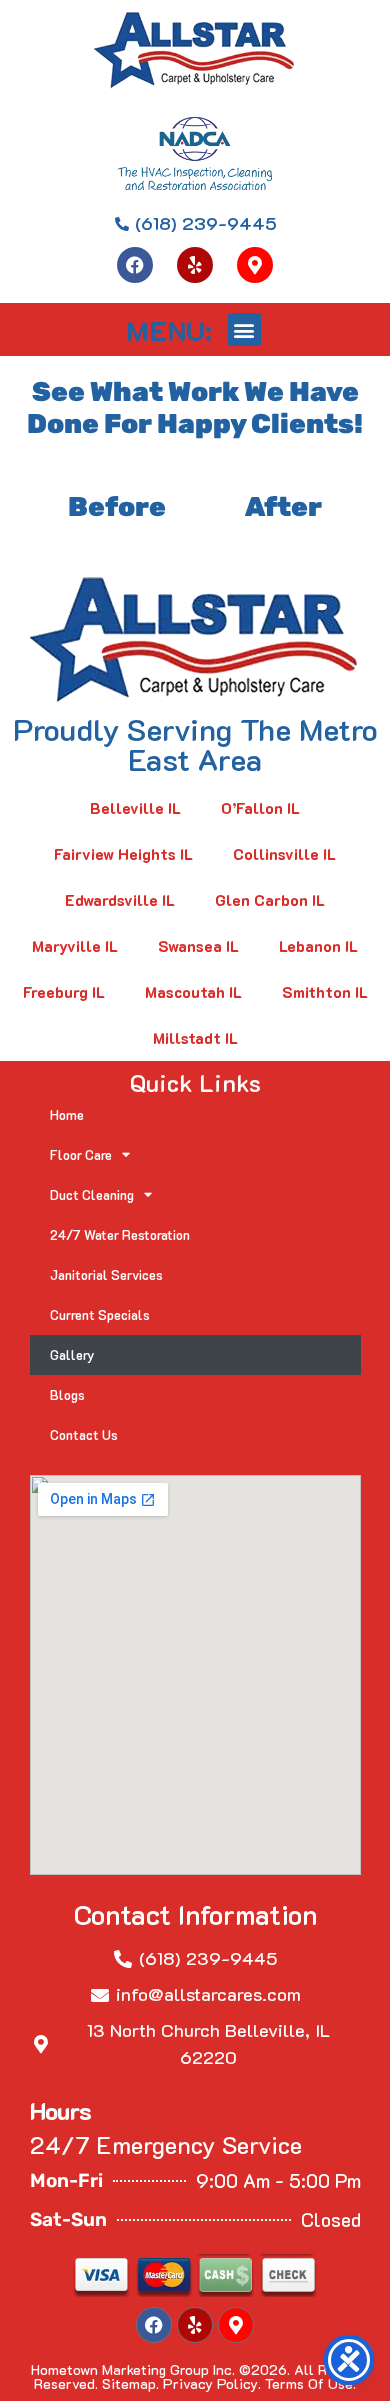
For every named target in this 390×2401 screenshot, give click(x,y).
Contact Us (84, 1434)
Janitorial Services (106, 1274)
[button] (244, 329)
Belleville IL (135, 808)
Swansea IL (198, 946)
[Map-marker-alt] (255, 265)
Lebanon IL (318, 946)
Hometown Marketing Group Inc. (133, 2369)
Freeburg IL (64, 992)
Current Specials (100, 1314)
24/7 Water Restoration (120, 1234)
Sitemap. (130, 2383)
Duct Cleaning (92, 1194)
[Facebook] (135, 265)
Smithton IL (325, 992)
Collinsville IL (284, 854)
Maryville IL (75, 946)
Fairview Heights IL (123, 854)
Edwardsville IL (120, 900)
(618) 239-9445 (208, 1958)
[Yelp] (195, 265)
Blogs (67, 1394)
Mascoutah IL (193, 992)
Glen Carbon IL (270, 900)
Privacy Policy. (212, 2383)
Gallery (72, 1354)
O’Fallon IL (260, 808)
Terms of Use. (310, 2383)
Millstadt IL (195, 1038)
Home (67, 1114)
